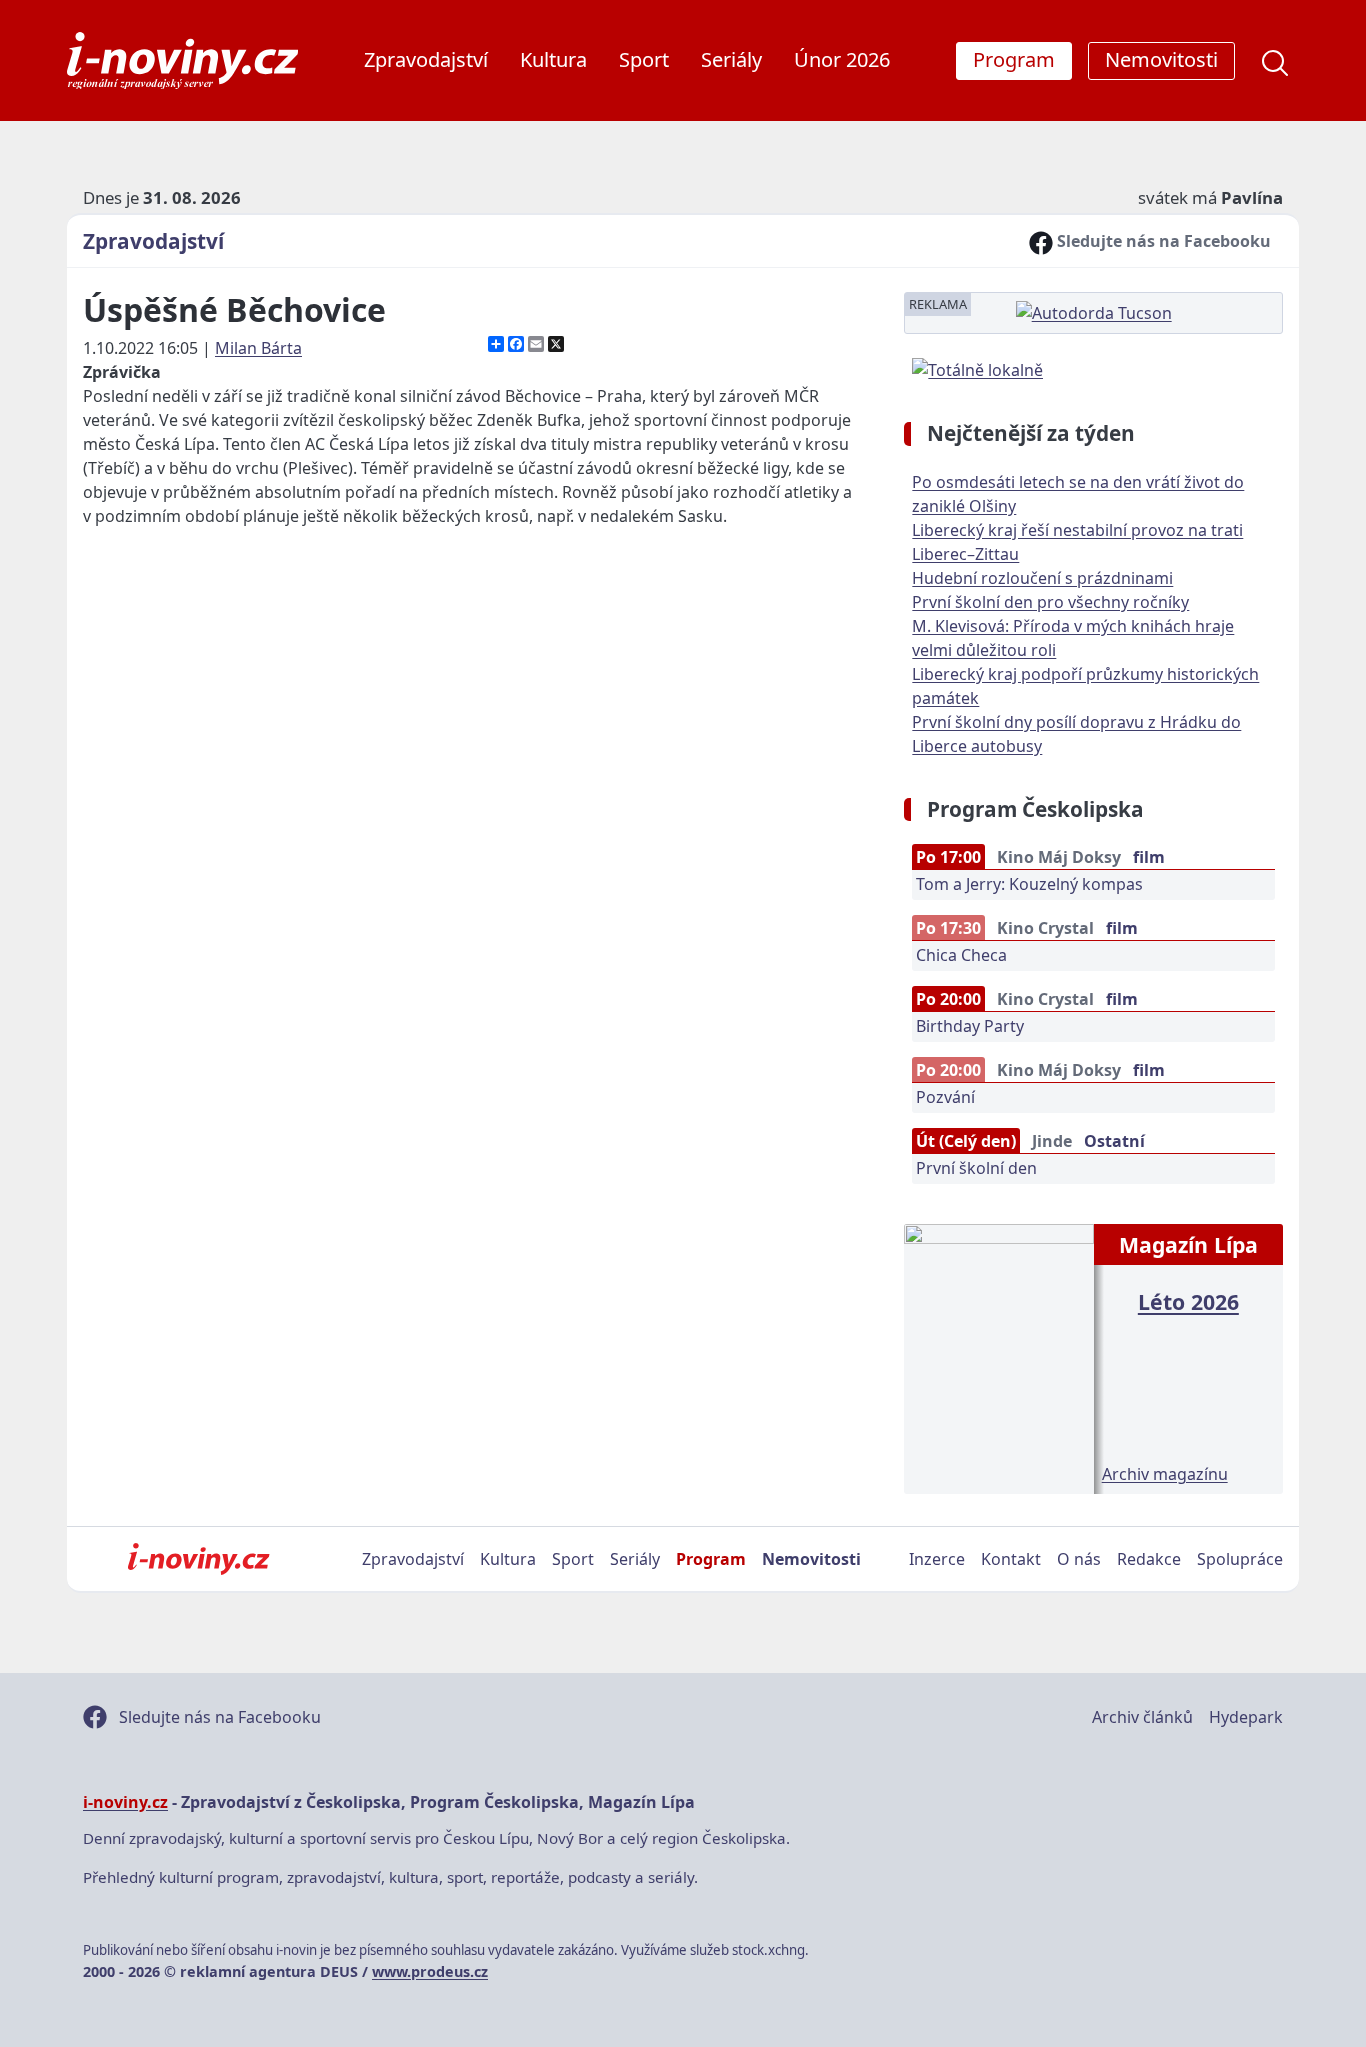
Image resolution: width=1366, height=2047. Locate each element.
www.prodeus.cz (430, 1971)
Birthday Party (970, 1026)
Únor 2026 (842, 59)
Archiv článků (1142, 1717)
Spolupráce (1240, 1559)
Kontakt (1011, 1559)
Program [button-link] (1014, 59)
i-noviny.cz (125, 1802)
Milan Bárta (258, 348)
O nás (1079, 1559)
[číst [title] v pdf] (998, 1357)
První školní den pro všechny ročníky (1050, 602)
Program (711, 1559)
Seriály (731, 59)
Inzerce (937, 1559)
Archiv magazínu (1165, 1474)
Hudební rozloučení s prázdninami (1042, 578)
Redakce (1149, 1559)
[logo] (182, 60)
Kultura (553, 59)
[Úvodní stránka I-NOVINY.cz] (198, 1559)
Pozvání (945, 1097)
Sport (644, 59)
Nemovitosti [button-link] (1161, 59)
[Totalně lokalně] (977, 368)
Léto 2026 (1188, 1301)
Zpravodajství (426, 59)
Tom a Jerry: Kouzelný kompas (1029, 884)
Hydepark (1246, 1717)
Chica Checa (961, 955)
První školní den (976, 1168)
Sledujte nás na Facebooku (1162, 241)
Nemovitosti (811, 1559)
